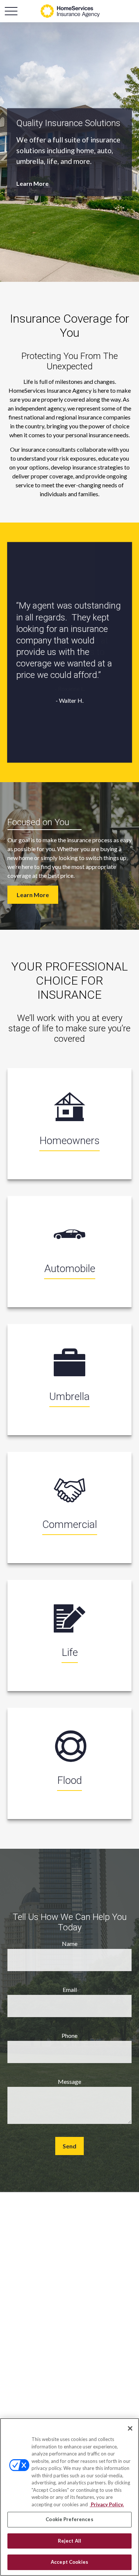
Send (69, 2146)
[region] (69, 2497)
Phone (69, 2035)
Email (70, 1989)
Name (70, 1943)
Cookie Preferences (69, 2519)
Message (69, 2081)
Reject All (69, 2541)
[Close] (130, 2428)
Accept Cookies (69, 2562)
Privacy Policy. (107, 2504)
